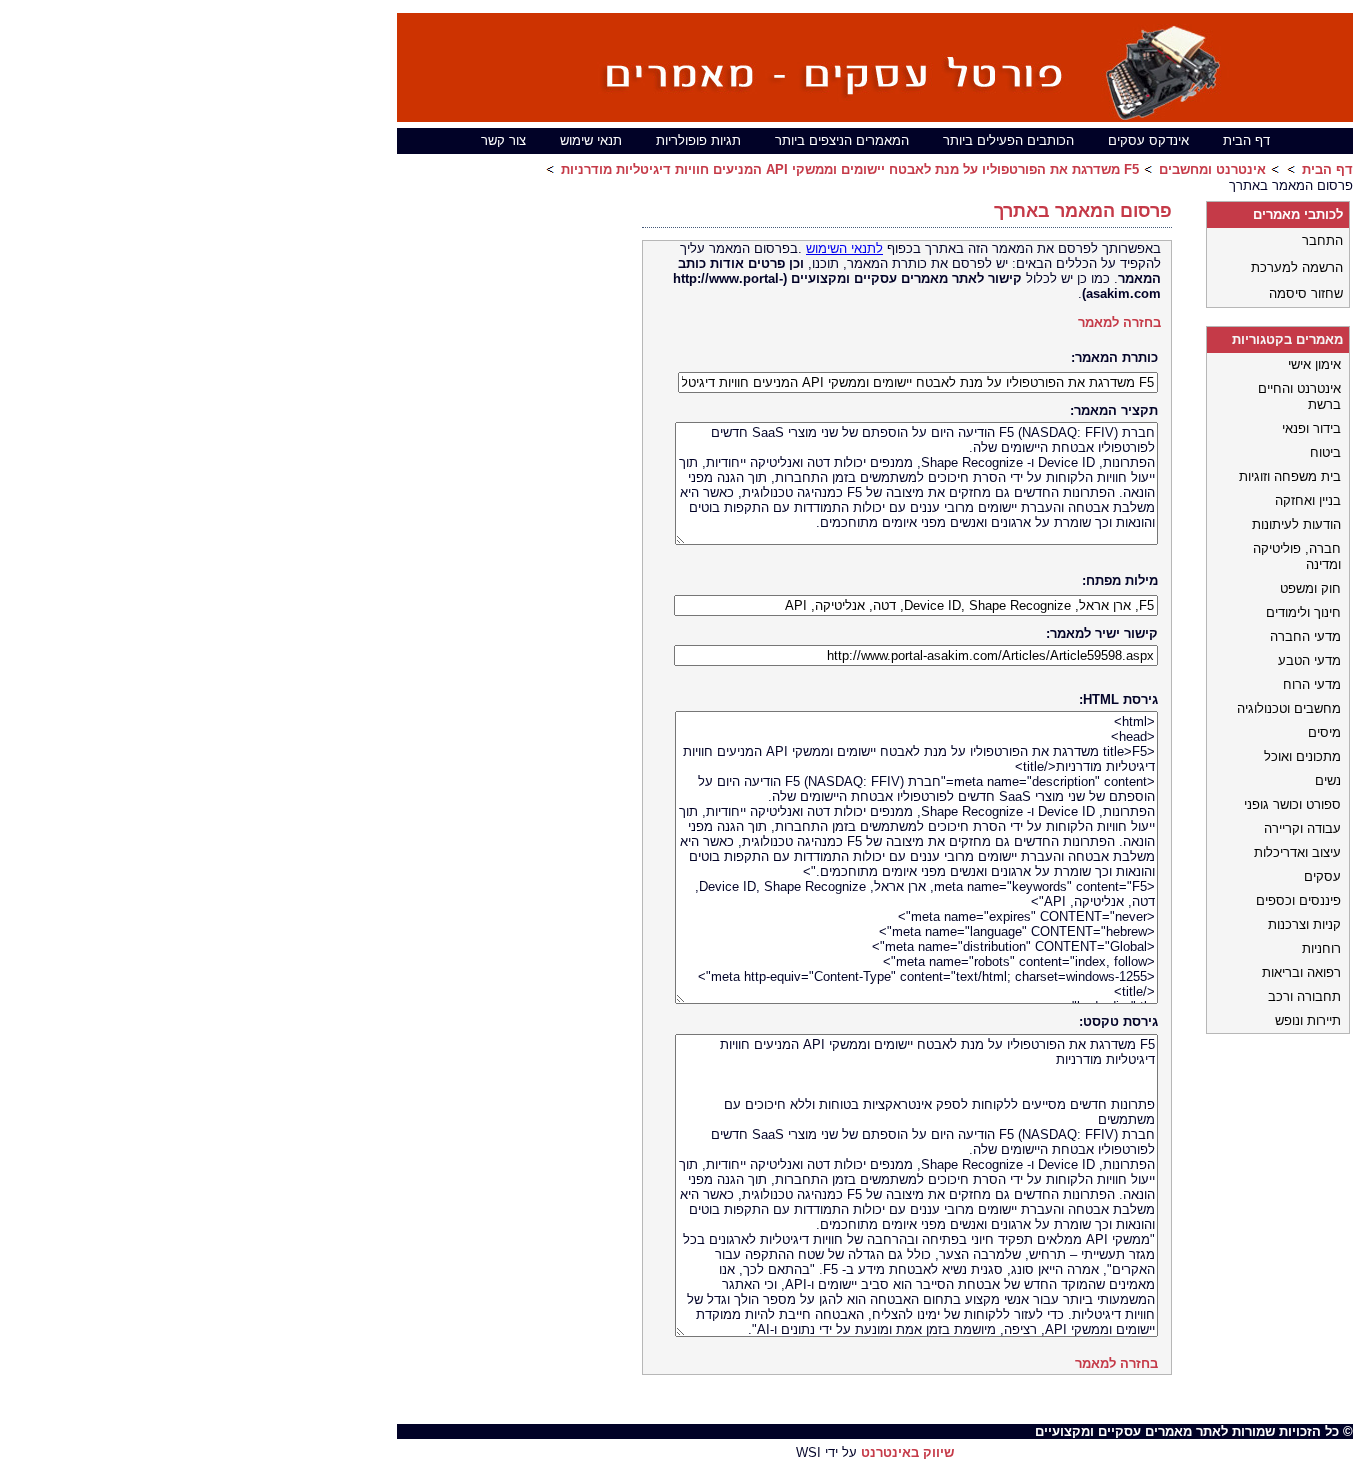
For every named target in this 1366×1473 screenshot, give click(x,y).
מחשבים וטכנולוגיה (1289, 708)
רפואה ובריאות (1301, 972)
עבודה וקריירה (1302, 828)
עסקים (1322, 876)
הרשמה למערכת (1297, 267)
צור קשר (503, 140)
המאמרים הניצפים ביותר (842, 140)
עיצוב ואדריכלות (1297, 852)
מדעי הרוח (1312, 684)
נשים (1328, 780)
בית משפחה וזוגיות (1290, 476)
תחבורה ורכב (1304, 996)
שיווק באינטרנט (907, 1452)
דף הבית (1246, 140)
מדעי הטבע (1309, 660)
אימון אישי (1314, 364)
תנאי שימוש (591, 140)
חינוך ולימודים (1303, 612)
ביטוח (1325, 452)
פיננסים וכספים (1298, 900)
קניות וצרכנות (1304, 924)
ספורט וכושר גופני (1292, 804)
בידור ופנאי (1311, 428)
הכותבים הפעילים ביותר (1008, 140)
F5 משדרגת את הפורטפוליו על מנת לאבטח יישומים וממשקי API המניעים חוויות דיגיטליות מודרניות (850, 169)
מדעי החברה (1305, 636)
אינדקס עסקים (1148, 140)
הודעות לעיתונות (1296, 524)
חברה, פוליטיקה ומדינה (1297, 556)
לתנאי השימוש (844, 248)
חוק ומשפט (1310, 588)
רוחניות (1321, 948)
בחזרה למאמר (1119, 322)
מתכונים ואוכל (1302, 756)
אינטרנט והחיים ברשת (1299, 396)
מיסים (1324, 732)
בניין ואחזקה (1308, 500)
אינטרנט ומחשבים (1212, 169)
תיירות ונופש (1308, 1020)
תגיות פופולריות (698, 140)
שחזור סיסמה (1306, 293)
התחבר (1322, 240)
